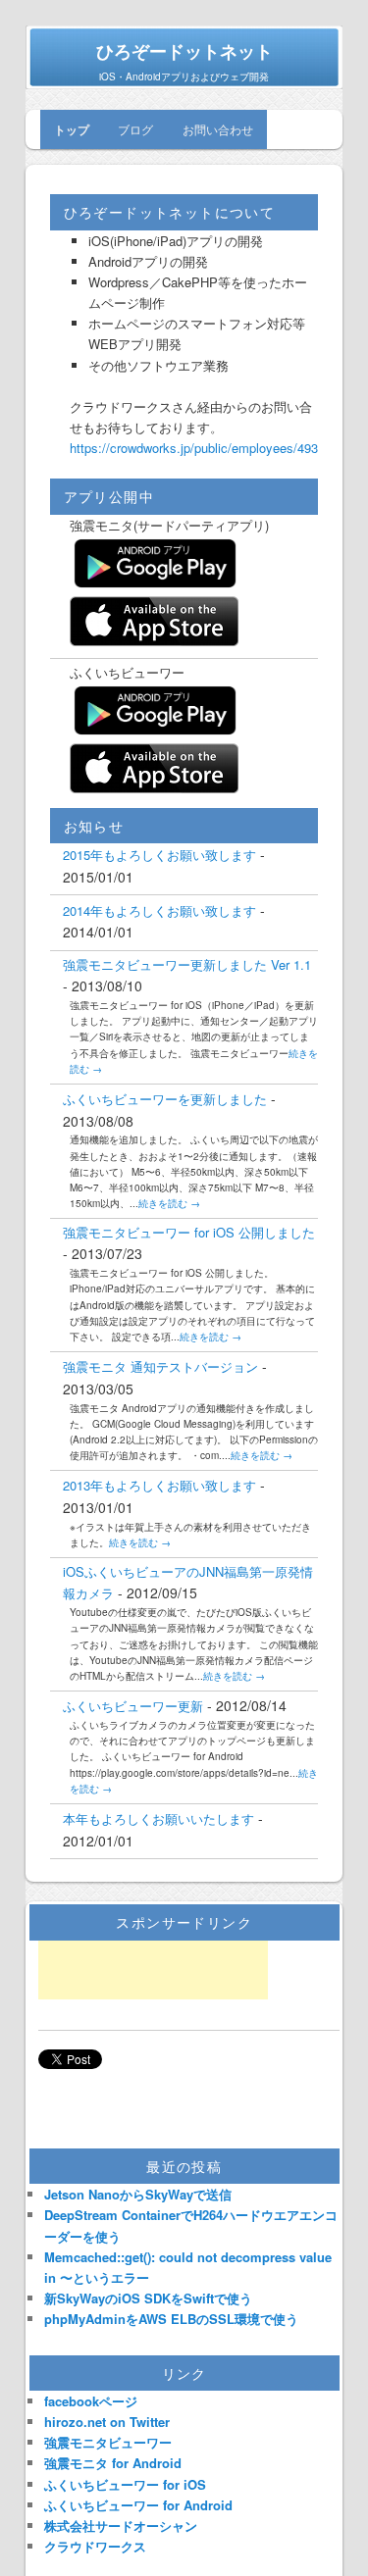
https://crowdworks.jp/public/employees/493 (194, 448)
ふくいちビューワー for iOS (125, 2484)
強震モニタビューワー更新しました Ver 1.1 (187, 964)
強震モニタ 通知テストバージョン (160, 1366)
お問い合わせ (218, 129)
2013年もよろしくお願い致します (159, 1485)
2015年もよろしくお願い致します (159, 855)
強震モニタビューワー (108, 2442)
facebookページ (91, 2401)
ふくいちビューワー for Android (138, 2505)
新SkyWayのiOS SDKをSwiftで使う (148, 2298)
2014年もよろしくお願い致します (159, 910)
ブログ (135, 129)
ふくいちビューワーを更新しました (165, 1099)
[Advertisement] (153, 1970)
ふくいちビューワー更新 (133, 1706)
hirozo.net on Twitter (107, 2422)
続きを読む (169, 1203)
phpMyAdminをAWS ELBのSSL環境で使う (171, 2319)
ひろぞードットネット (184, 51)
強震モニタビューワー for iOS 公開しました (189, 1232)
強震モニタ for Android (113, 2463)
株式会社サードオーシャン (121, 2525)
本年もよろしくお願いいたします (158, 1818)
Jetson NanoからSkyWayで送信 (138, 2194)
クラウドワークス (95, 2546)
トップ (72, 129)
